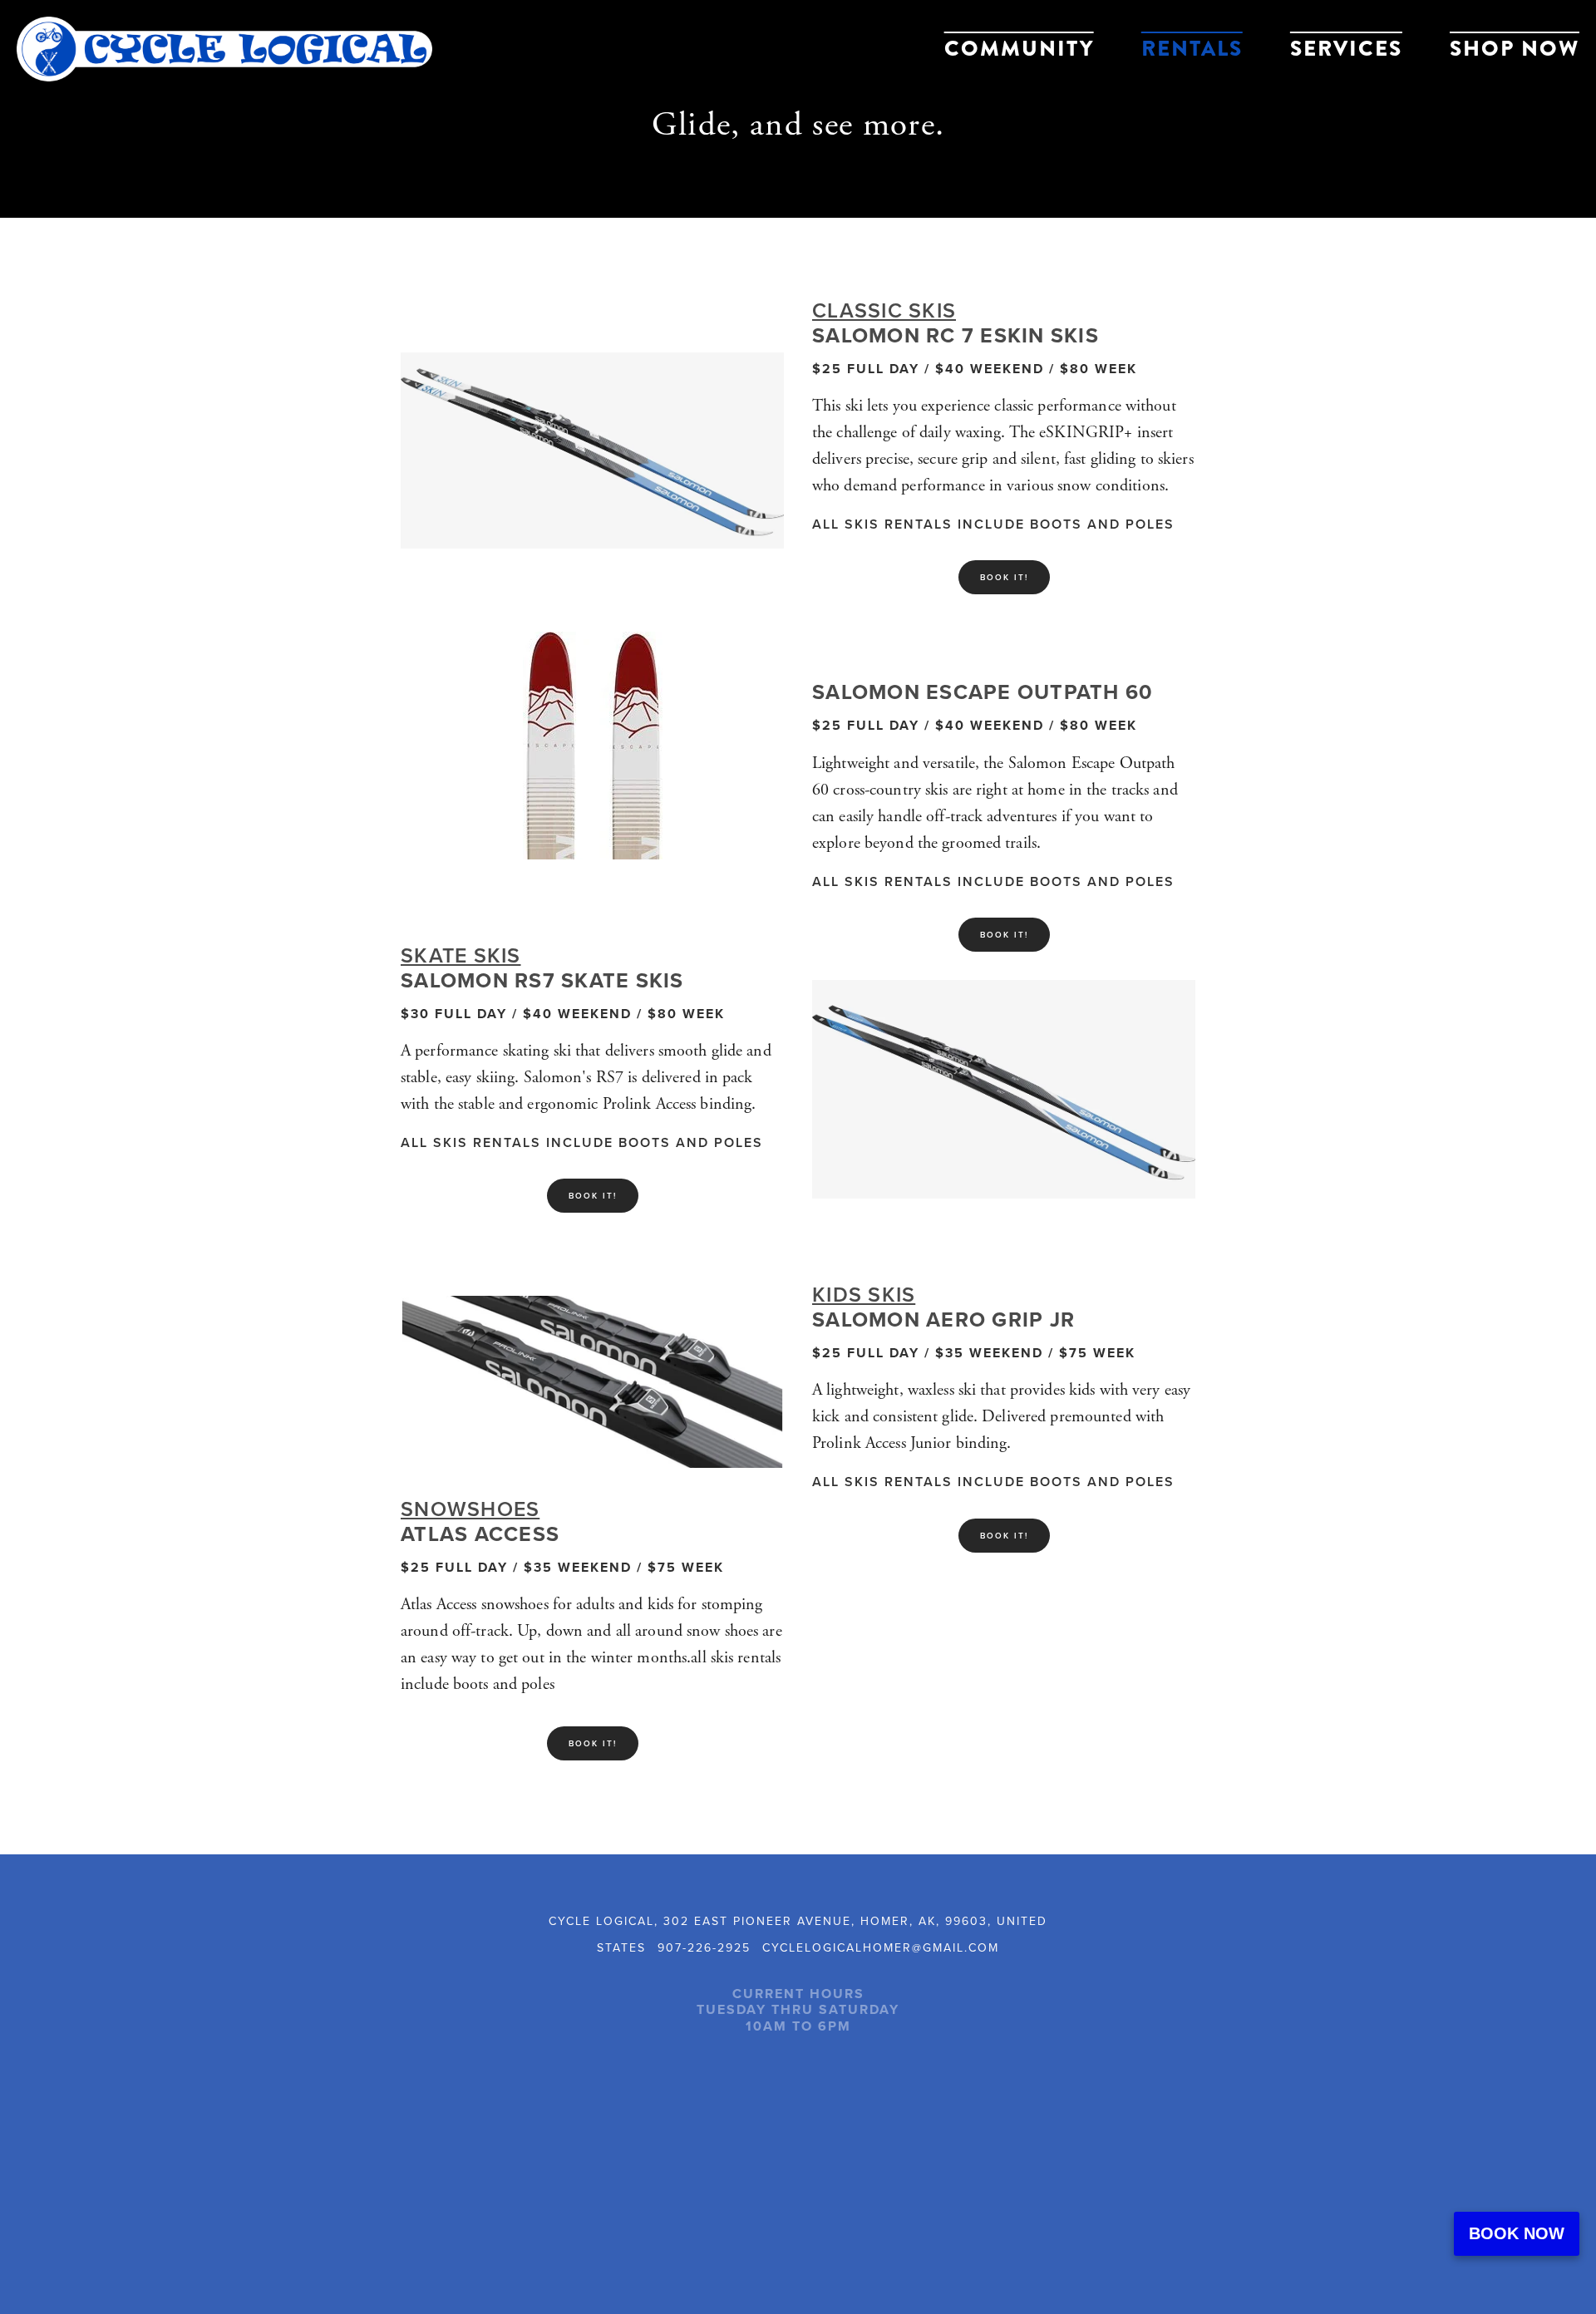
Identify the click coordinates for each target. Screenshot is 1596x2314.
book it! (1004, 1536)
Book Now (1517, 2233)
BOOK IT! (593, 1196)
